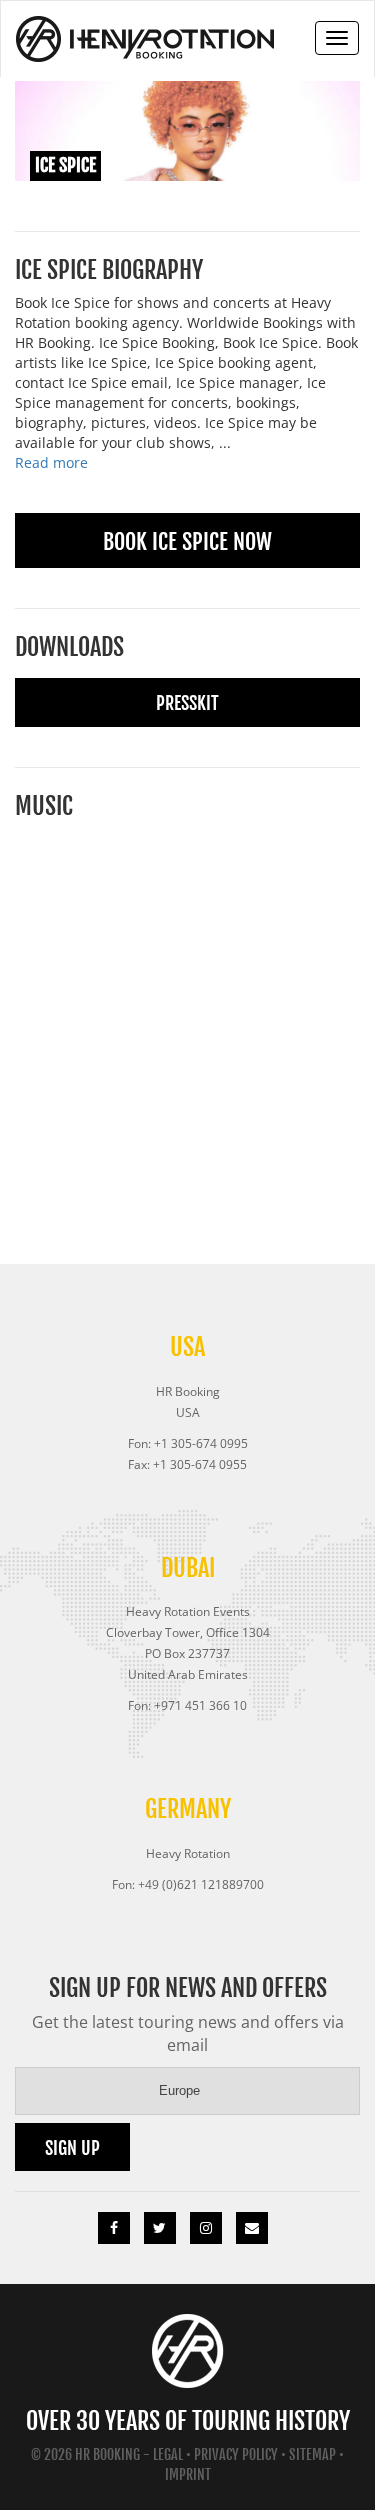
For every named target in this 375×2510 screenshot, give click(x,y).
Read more (51, 462)
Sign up (72, 2148)
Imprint (188, 2474)
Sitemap (312, 2454)
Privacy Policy (236, 2454)
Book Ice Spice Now (187, 541)
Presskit (187, 703)
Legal (168, 2454)
